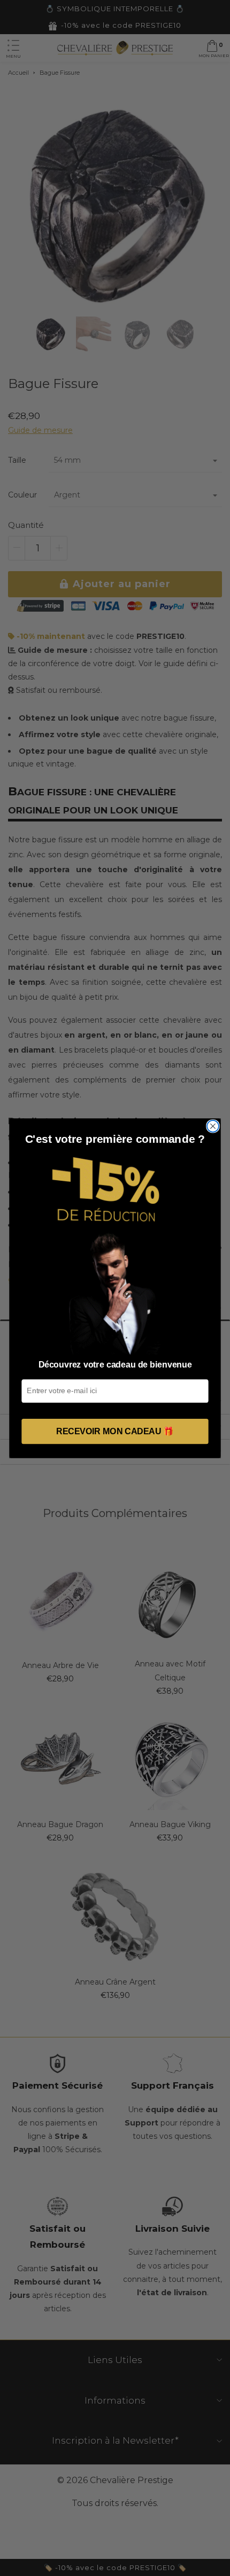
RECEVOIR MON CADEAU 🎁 (115, 1431)
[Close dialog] (213, 1126)
